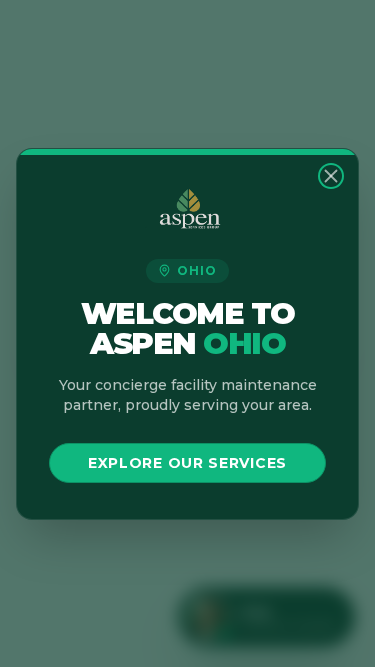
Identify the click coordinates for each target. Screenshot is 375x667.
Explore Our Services (187, 463)
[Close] (331, 176)
